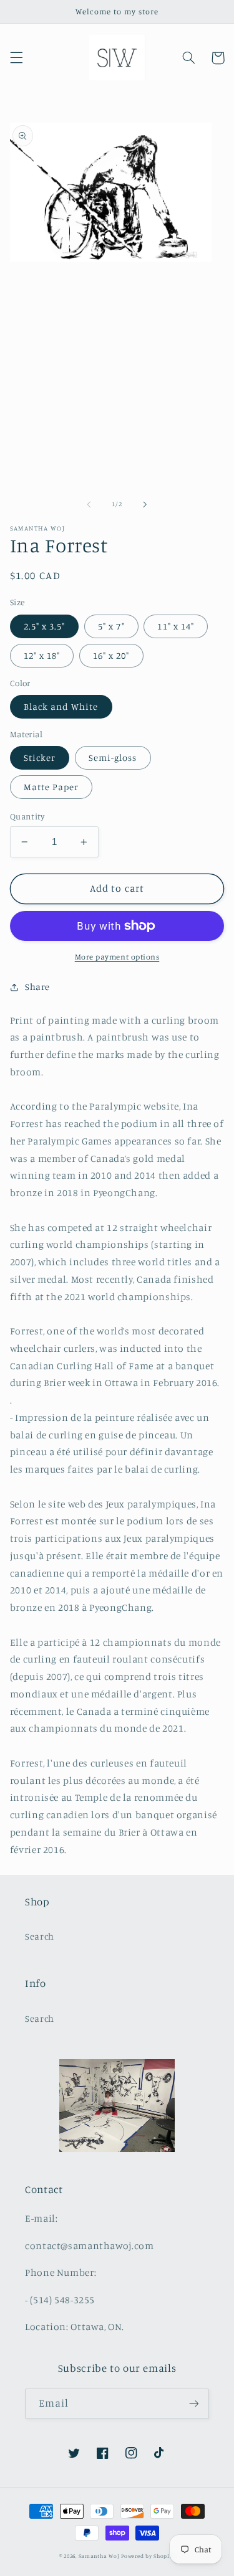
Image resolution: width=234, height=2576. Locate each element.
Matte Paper (51, 787)
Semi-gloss (113, 757)
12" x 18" (42, 655)
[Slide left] (89, 504)
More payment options (117, 957)
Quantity (27, 816)
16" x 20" (111, 655)
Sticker (40, 757)
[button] (16, 58)
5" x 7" (111, 626)
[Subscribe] (194, 2404)
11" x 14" (175, 626)
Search (40, 1936)
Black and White (61, 706)
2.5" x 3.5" (45, 626)
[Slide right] (145, 504)
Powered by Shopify (148, 2556)
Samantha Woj (100, 2556)
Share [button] (37, 987)
